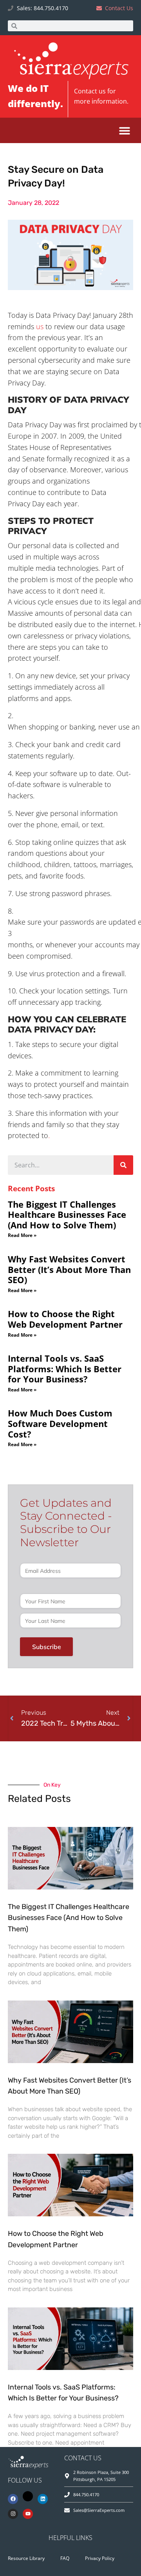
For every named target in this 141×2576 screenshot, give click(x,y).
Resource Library (26, 2558)
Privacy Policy (100, 2558)
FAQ (65, 2558)
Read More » (22, 1235)
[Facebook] (13, 2499)
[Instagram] (13, 2514)
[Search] (123, 1165)
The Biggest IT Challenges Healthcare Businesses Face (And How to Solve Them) (67, 1215)
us (40, 326)
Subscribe (47, 1647)
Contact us (90, 91)
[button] (124, 130)
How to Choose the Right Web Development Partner (65, 1319)
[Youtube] (28, 2514)
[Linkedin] (43, 2499)
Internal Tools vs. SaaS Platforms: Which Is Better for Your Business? (65, 1369)
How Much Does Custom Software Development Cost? (60, 1423)
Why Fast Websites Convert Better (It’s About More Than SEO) (69, 1269)
